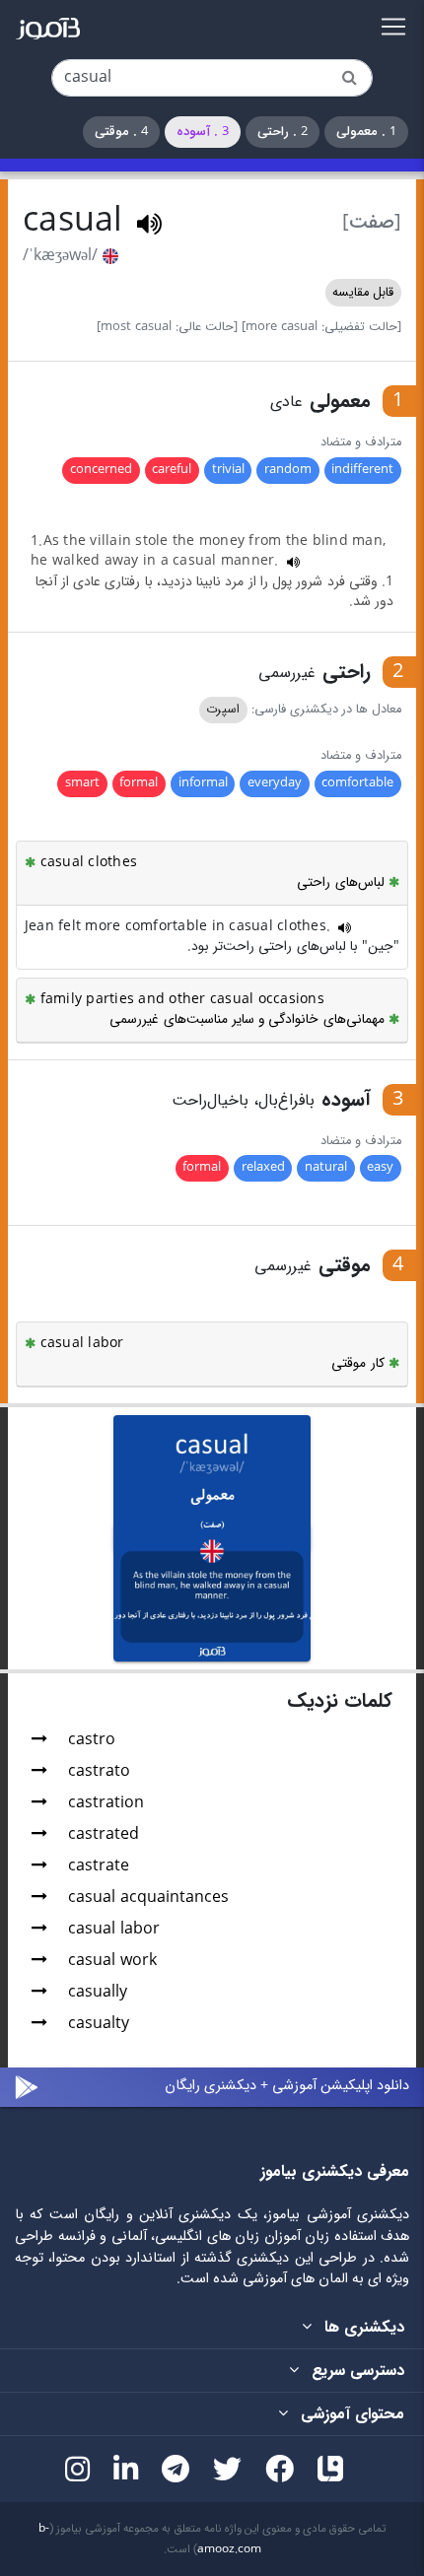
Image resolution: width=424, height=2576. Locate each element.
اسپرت (223, 710)
